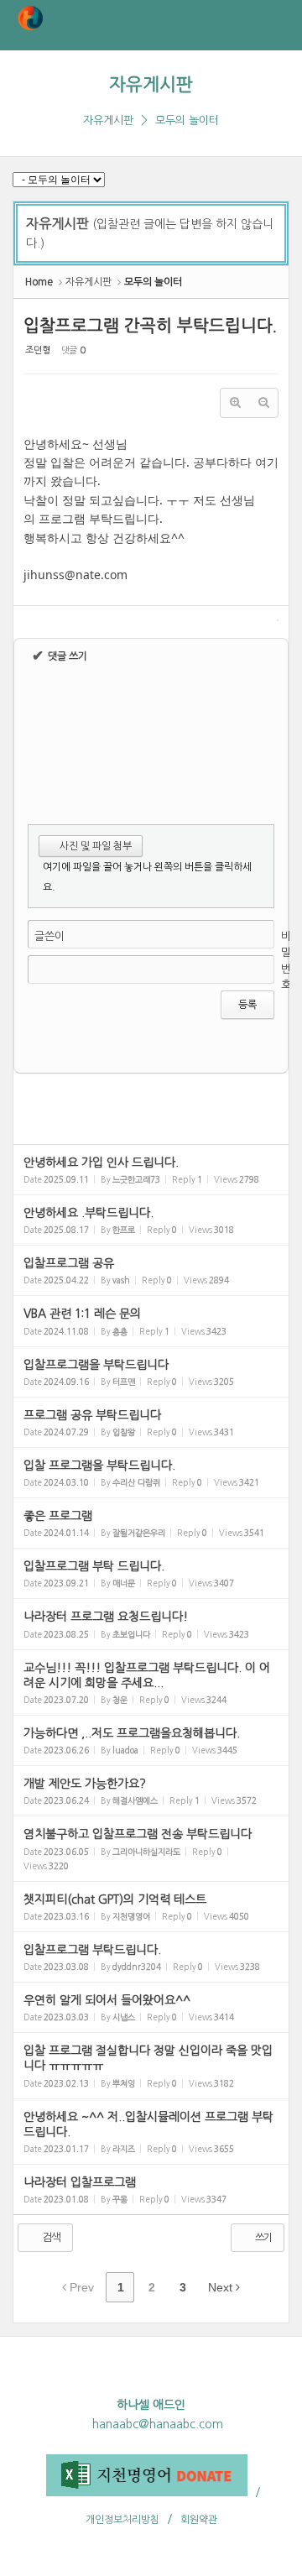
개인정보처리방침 (122, 2520)
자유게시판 (151, 84)
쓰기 (263, 2238)
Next (222, 2287)
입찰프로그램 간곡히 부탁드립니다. (150, 326)
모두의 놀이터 (187, 120)
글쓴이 (49, 936)
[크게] (235, 403)
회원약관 (199, 2520)
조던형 (38, 350)
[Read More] (151, 1170)
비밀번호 (286, 961)
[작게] (263, 403)
